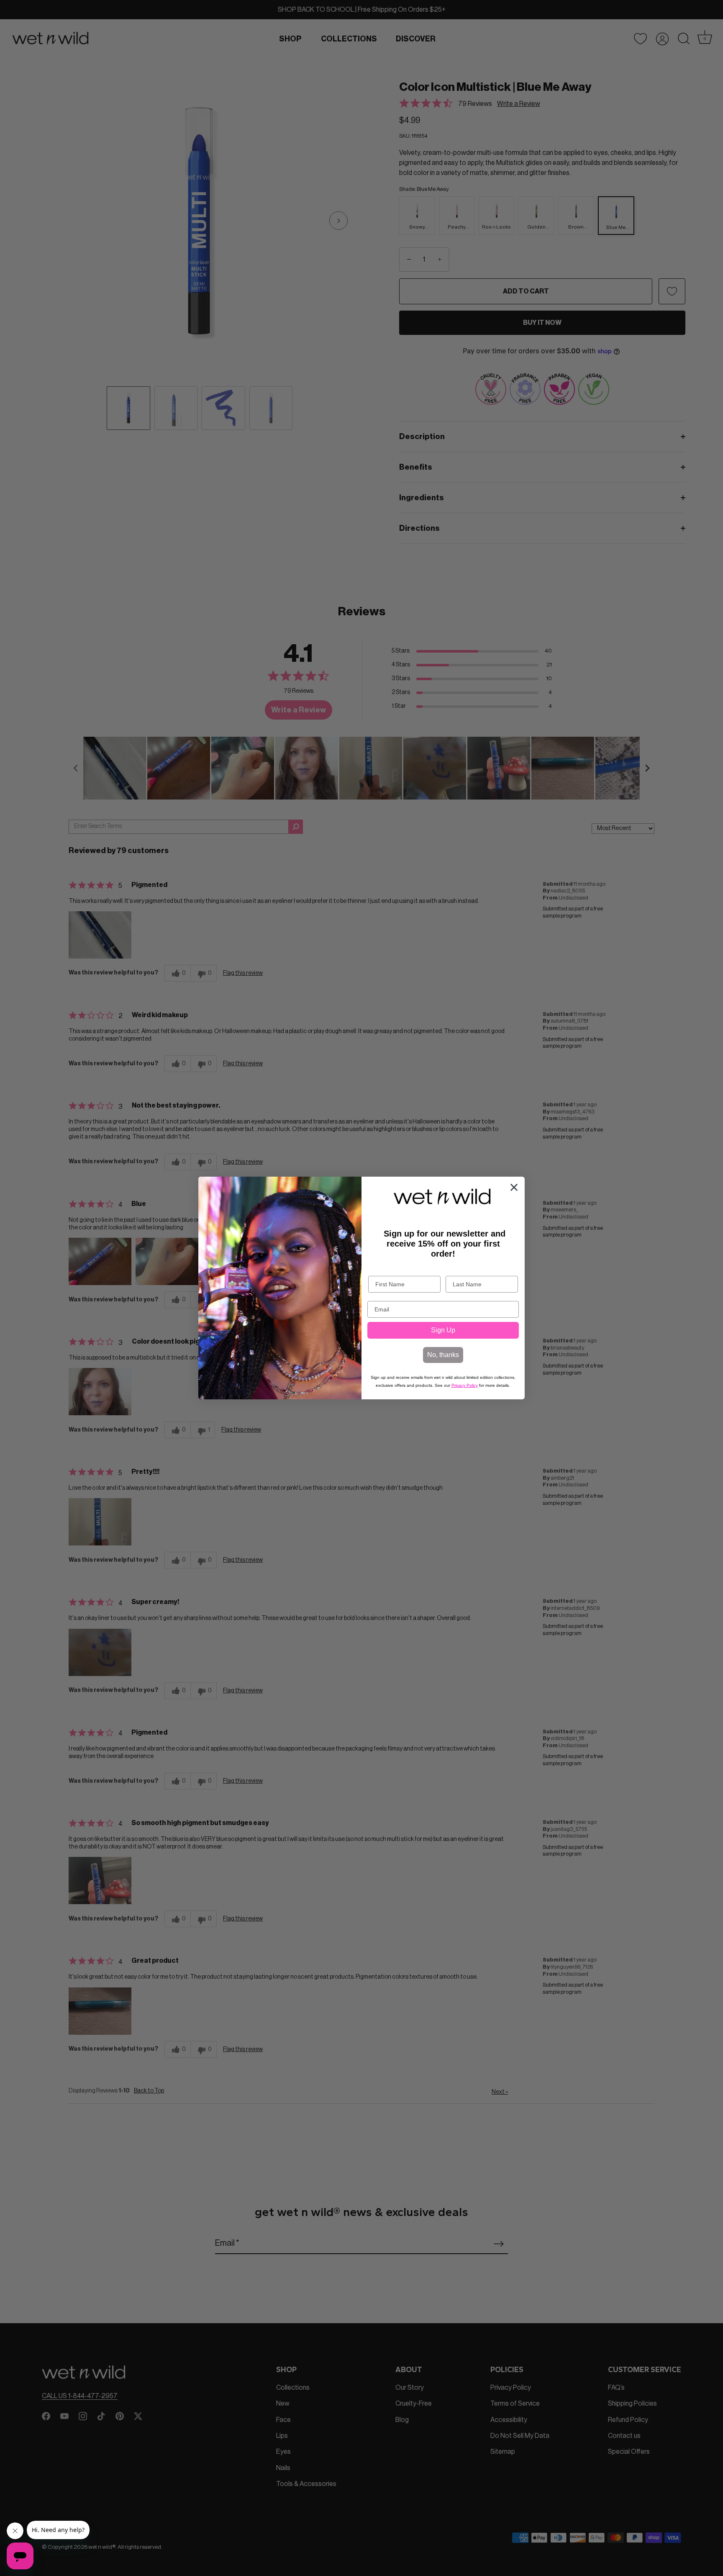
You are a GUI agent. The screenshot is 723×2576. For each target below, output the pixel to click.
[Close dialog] (514, 1187)
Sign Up (443, 1330)
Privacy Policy (465, 1385)
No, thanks (443, 1355)
